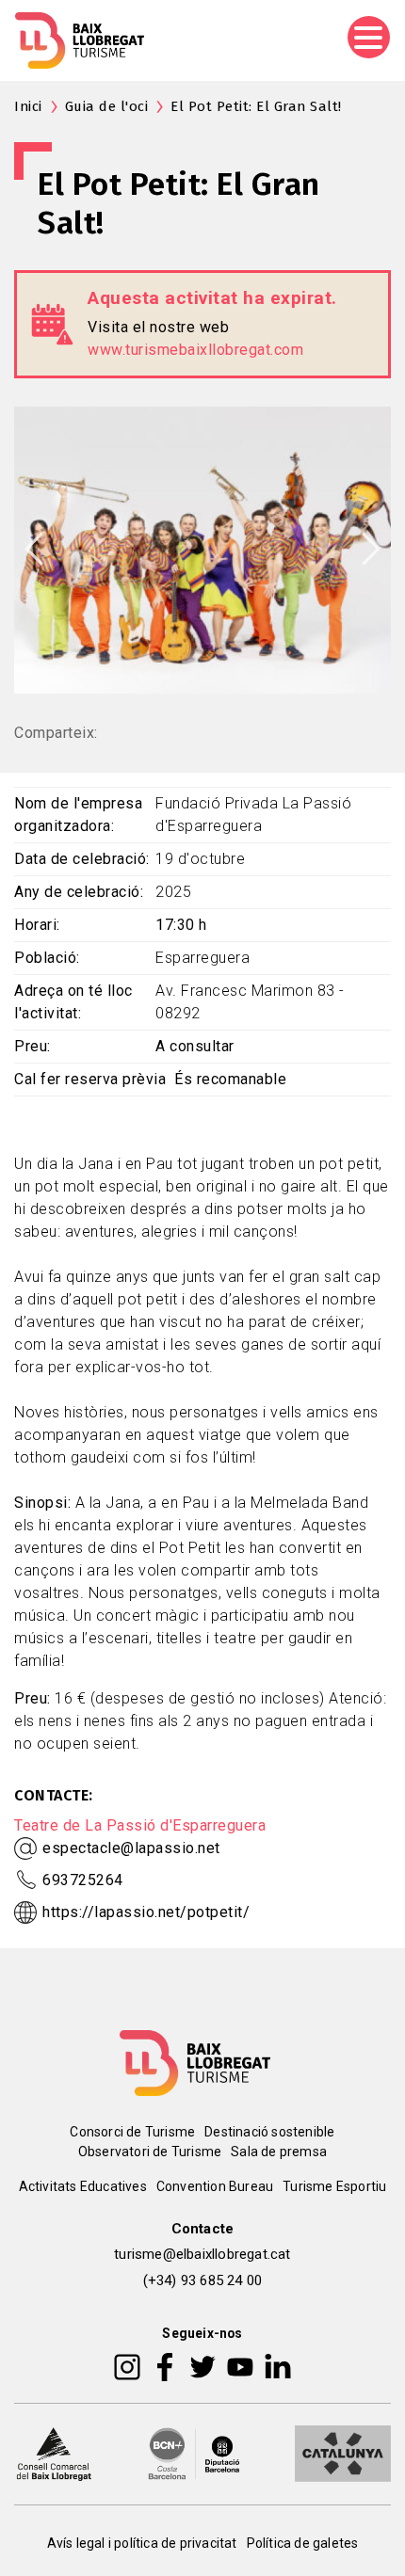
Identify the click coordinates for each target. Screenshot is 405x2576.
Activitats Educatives (83, 2186)
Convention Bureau (215, 2186)
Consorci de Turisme (132, 2132)
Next (371, 549)
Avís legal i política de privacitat (142, 2543)
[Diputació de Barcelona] (194, 2452)
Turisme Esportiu (334, 2186)
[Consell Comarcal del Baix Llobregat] (54, 2452)
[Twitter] (202, 2365)
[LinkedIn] (278, 2365)
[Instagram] (127, 2365)
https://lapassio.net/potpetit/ (146, 1912)
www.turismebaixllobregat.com (195, 350)
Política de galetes (303, 2543)
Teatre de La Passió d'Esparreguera (140, 1825)
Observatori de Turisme (150, 2152)
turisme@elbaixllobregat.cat (202, 2254)
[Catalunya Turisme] (343, 2452)
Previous (34, 549)
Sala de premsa (279, 2152)
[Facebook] (165, 2365)
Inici (28, 106)
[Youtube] (240, 2365)
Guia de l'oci (107, 106)
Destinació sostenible (269, 2132)
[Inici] (80, 40)
